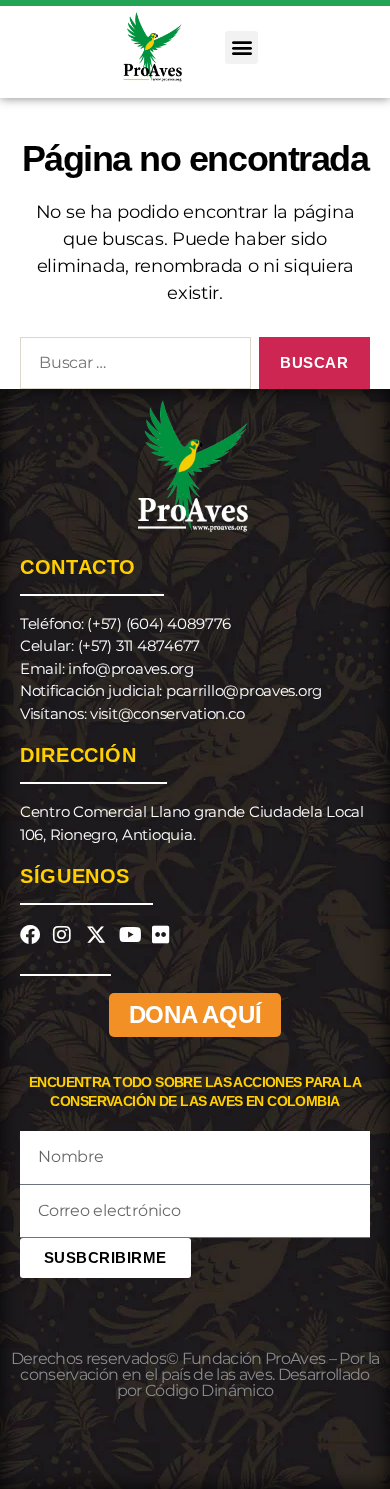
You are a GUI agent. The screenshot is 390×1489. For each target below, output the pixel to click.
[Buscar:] (131, 367)
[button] (241, 47)
